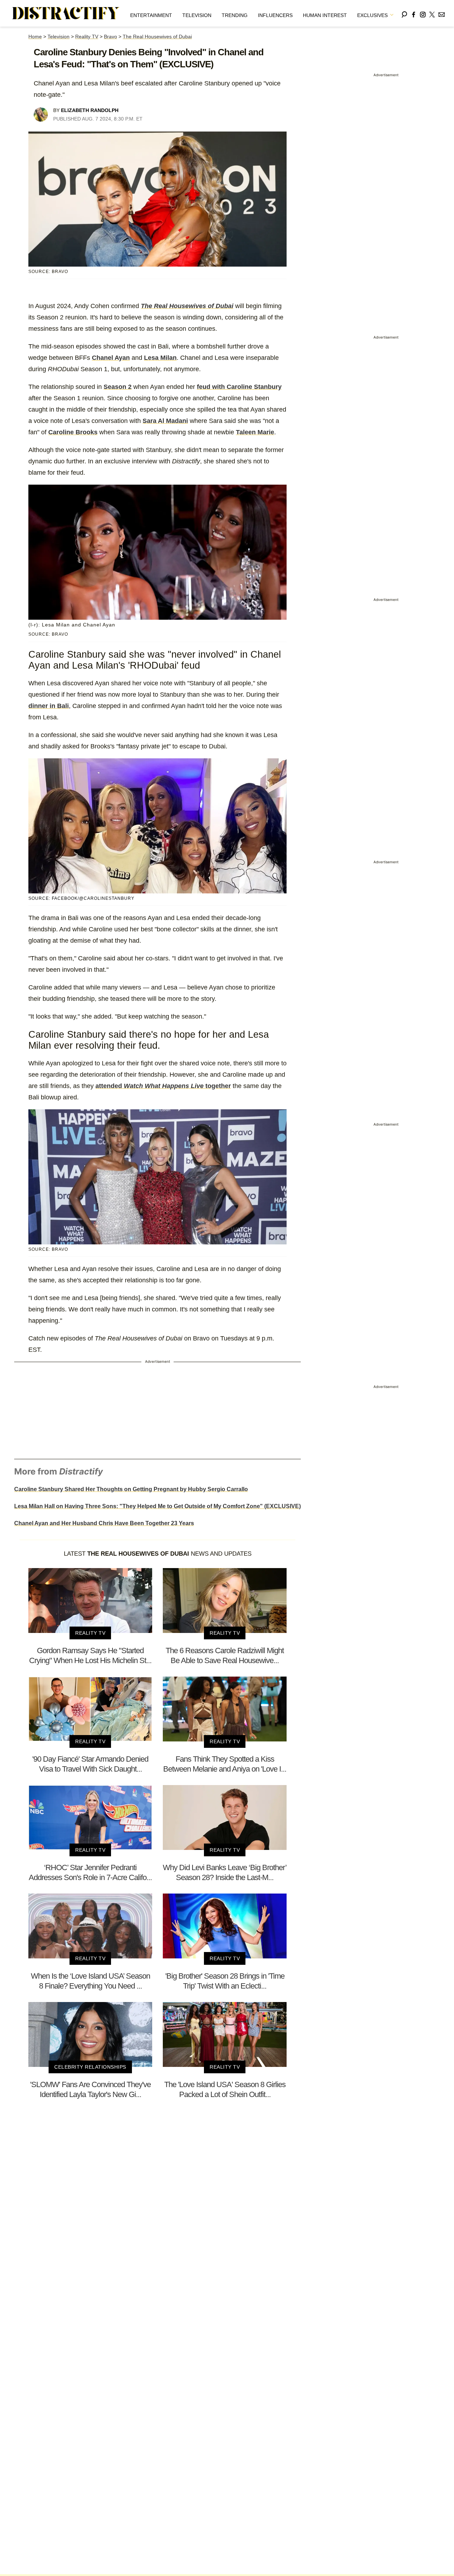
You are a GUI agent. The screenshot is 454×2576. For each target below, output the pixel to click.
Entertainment (151, 15)
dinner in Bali (49, 706)
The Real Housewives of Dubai (157, 37)
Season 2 (118, 387)
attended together (163, 1086)
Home (35, 37)
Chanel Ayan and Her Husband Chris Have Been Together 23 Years (104, 1523)
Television (197, 15)
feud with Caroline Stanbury (239, 387)
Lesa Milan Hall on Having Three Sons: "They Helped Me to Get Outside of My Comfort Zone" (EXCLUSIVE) (157, 1506)
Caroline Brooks (73, 432)
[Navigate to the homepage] (66, 13)
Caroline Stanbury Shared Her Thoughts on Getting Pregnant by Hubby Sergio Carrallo (131, 1489)
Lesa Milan (160, 358)
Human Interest (325, 15)
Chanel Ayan (111, 358)
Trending (235, 15)
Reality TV (87, 37)
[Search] (404, 13)
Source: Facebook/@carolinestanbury (81, 898)
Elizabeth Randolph (90, 110)
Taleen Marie (255, 432)
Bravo (110, 37)
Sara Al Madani (165, 421)
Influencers (275, 15)
